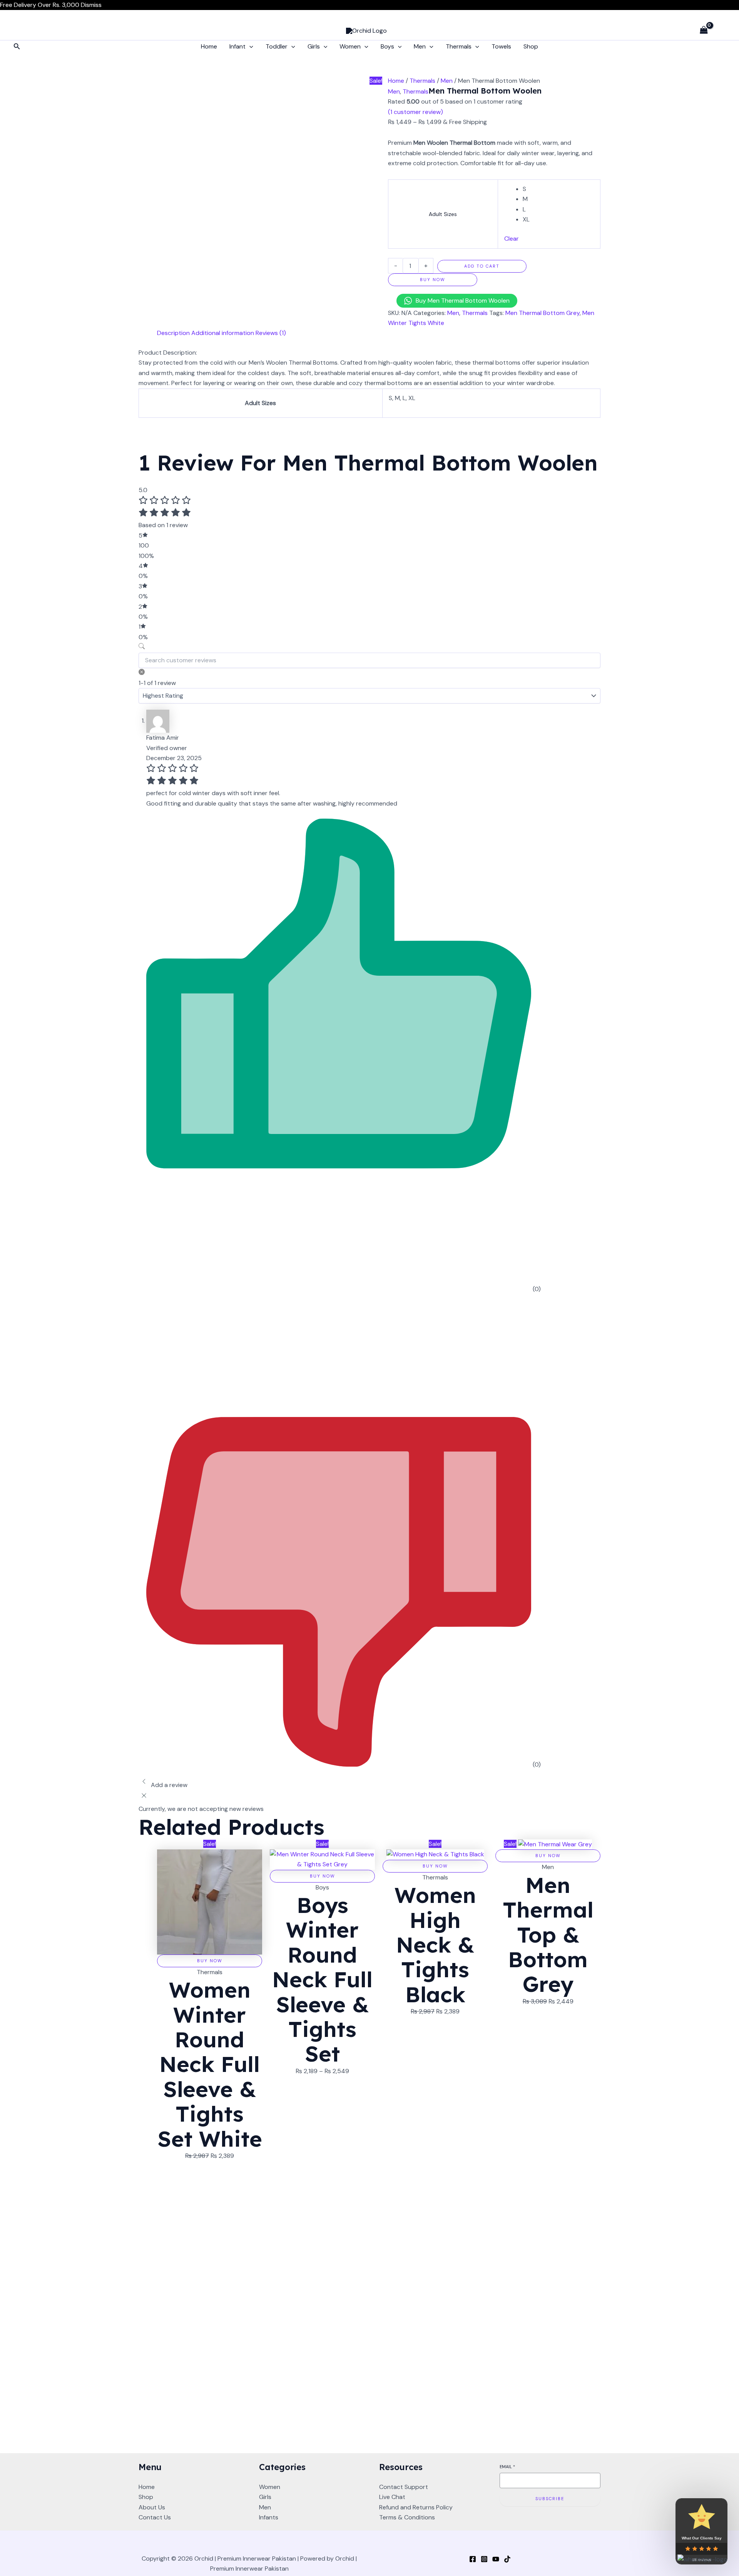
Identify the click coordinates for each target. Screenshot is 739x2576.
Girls (314, 46)
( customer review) (415, 112)
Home (209, 46)
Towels (501, 46)
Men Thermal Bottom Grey (543, 313)
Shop (531, 46)
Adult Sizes (443, 214)
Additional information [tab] (223, 333)
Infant (237, 46)
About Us (152, 2507)
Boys (387, 46)
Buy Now (433, 280)
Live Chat (392, 2497)
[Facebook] (473, 2559)
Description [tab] (173, 333)
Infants (269, 2517)
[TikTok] (507, 2559)
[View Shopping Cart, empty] (704, 31)
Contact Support (404, 2487)
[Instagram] (484, 2559)
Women (350, 46)
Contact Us (155, 2517)
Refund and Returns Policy (416, 2507)
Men (420, 46)
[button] (17, 47)
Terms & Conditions (407, 2517)
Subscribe (550, 2499)
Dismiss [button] (91, 5)
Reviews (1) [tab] (271, 333)
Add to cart (482, 266)
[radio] (558, 189)
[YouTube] (496, 2559)
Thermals (459, 46)
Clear (512, 239)
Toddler (277, 46)
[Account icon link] (722, 30)
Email (507, 2467)
